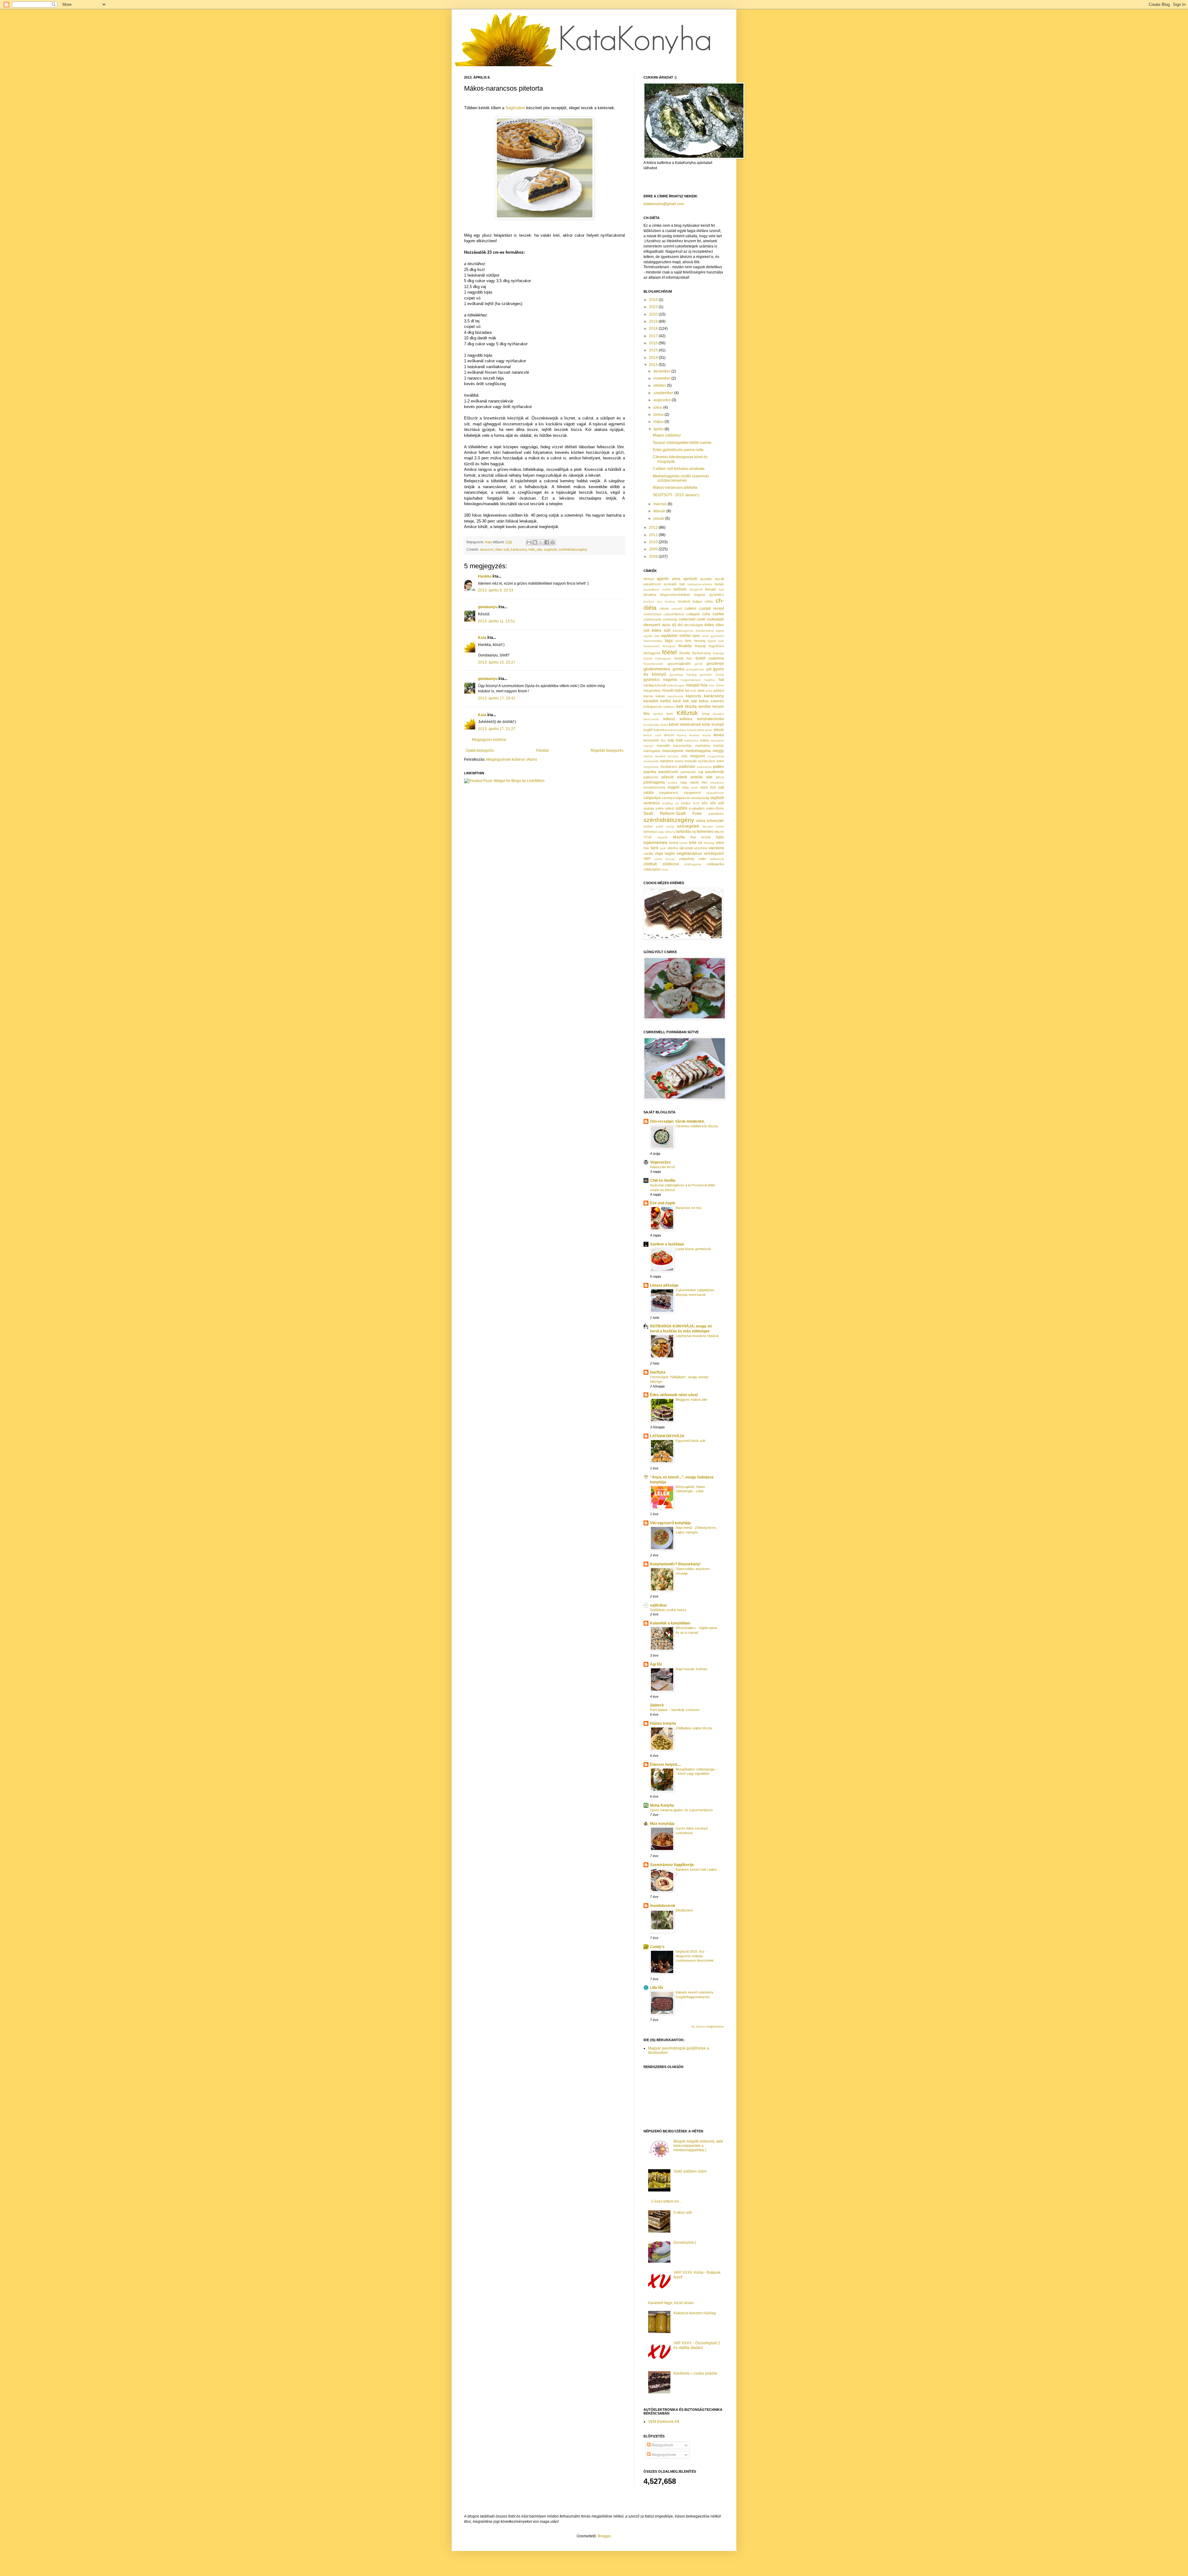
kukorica (660, 730)
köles (664, 725)
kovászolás (651, 725)
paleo (719, 766)
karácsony (519, 549)
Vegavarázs (660, 1162)
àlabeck (657, 1705)
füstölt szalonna (710, 658)
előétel (685, 636)
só (677, 803)
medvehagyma (698, 751)
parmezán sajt (692, 772)
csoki (701, 619)
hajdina (710, 680)
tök (700, 843)
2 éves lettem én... (666, 2201)
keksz (704, 701)
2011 (654, 535)
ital (687, 690)
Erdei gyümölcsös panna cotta (678, 450)
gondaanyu (488, 607)
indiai (679, 690)
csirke (718, 614)
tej (694, 832)
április (659, 429)
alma (676, 579)
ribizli (704, 787)
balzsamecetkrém (700, 584)
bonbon (649, 602)
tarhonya (650, 832)
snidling (667, 803)
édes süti (502, 549)
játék (701, 690)
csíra (706, 614)
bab (682, 584)
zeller (702, 859)
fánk (688, 641)
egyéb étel (652, 636)
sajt (721, 787)
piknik (682, 777)
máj (671, 740)
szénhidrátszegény (573, 549)
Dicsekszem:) (685, 2243)
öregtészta (651, 767)
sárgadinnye (715, 793)
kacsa (648, 696)
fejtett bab (716, 641)
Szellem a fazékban (667, 1244)
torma (683, 843)
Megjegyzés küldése (489, 740)
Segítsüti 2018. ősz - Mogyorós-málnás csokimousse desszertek (695, 1956)
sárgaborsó (692, 793)
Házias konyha (663, 1723)
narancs (667, 761)
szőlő (660, 826)
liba (663, 740)
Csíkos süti (683, 2213)
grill (709, 669)
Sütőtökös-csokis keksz (668, 1610)
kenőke (705, 707)
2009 (654, 549)
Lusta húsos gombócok (693, 1249)
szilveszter (715, 821)
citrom (664, 609)
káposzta (693, 696)
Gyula (720, 675)
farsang (700, 641)
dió (680, 625)
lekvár (719, 730)
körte (706, 725)
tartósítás (684, 832)
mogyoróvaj (716, 756)
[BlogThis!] (535, 542)
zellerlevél (717, 859)
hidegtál (693, 685)
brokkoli (684, 601)
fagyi (669, 641)
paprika (650, 772)
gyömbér (706, 675)
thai (693, 837)
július (658, 407)
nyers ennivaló (686, 761)
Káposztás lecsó (663, 1167)
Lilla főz (657, 1988)
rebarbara (717, 783)
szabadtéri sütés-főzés (706, 808)
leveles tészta (700, 735)
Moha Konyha (662, 1805)
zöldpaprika (715, 864)
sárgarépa (652, 798)
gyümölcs (652, 680)
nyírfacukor (707, 761)
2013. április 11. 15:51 (497, 621)
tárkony (670, 832)
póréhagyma (654, 782)
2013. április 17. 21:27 (497, 729)
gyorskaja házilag (683, 675)
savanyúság (700, 798)
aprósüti (690, 579)
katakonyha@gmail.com (664, 204)
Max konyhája (662, 1824)
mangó (648, 746)
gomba (678, 669)
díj (674, 625)
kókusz (669, 719)
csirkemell (687, 619)
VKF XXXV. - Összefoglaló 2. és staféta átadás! (697, 2345)
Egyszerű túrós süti (690, 1441)
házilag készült (655, 685)
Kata (482, 638)
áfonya (649, 579)
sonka (686, 803)
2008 (654, 557)
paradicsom (668, 772)
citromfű (677, 609)
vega (659, 854)
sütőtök (681, 808)
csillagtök (693, 614)
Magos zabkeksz (667, 435)
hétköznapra (676, 685)
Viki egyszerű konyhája (670, 1523)
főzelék (685, 653)
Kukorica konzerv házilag (695, 2313)
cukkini (691, 609)
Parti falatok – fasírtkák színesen (675, 1710)
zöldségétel (652, 869)
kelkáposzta (653, 707)
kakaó (660, 696)
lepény (682, 735)
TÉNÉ (648, 837)
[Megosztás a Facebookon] (547, 542)
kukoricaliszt (696, 730)
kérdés (658, 714)
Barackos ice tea (688, 1208)
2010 (654, 542)
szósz (648, 826)
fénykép (685, 646)
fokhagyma (652, 653)
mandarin (717, 740)
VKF (647, 859)
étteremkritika (653, 641)
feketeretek (652, 646)
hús (704, 685)
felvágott (669, 646)
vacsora (716, 848)
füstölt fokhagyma (657, 658)
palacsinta (704, 767)
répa (685, 787)
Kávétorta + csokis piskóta (695, 2373)
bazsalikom (651, 589)
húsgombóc (652, 690)
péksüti (667, 777)
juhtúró (719, 690)
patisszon (651, 777)
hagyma (670, 680)
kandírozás (676, 696)
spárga (649, 808)
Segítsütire (515, 108)
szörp (670, 826)
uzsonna (700, 848)
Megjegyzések (663, 2455)
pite (539, 549)
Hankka (485, 576)
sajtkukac (659, 1605)
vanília (648, 854)
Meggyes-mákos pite (691, 1400)
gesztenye (715, 664)
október (660, 385)
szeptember (664, 393)
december (662, 371)
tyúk (663, 848)
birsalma (650, 595)
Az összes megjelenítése (708, 2027)
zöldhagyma (693, 864)
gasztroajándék (679, 664)
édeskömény (705, 631)
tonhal (674, 843)
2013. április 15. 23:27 (497, 662)
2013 (654, 365)
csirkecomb (652, 619)
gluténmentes (657, 669)
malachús (691, 740)
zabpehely (687, 859)
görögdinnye (695, 669)
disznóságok (694, 625)
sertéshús (652, 803)
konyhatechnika (711, 719)
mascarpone (673, 751)
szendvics (716, 814)
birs (721, 589)
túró (654, 848)
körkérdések (691, 725)
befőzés (680, 589)
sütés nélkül (665, 808)
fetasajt (700, 646)
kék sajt (690, 701)
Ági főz (656, 1664)
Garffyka (658, 1372)
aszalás (706, 579)
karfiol (666, 701)
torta (693, 843)
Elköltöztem (684, 1910)
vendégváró (714, 854)
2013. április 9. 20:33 (496, 590)
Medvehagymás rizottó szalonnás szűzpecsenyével (681, 478)
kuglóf (648, 730)
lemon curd (652, 735)
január (659, 518)
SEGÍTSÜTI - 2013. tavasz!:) (676, 495)
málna (704, 740)
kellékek (669, 707)
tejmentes (705, 832)
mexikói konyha (667, 756)
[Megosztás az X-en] (541, 542)
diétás (666, 625)
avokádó (670, 584)
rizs (713, 787)
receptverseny (654, 787)
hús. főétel (716, 685)
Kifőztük (687, 713)
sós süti (717, 803)
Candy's (657, 1947)
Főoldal (542, 750)
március (661, 504)
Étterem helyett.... (665, 1765)
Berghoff (696, 589)
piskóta (697, 777)
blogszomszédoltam (675, 595)
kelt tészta (687, 706)
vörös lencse (665, 859)
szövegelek (688, 826)
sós (705, 803)
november (662, 378)
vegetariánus (689, 853)
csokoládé (715, 619)
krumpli (718, 725)
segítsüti (550, 549)
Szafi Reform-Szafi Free (673, 813)
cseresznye (652, 614)
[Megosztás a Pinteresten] (553, 542)
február (660, 511)
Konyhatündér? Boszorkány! (675, 1564)
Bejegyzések (662, 2445)
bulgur (697, 601)
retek (694, 787)
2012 (654, 527)
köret (674, 724)
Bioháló (710, 589)
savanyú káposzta (676, 798)
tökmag (709, 843)
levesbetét (651, 740)
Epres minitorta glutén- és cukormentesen (681, 1810)
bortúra (670, 602)
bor (660, 602)
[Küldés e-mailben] (529, 542)
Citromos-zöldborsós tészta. (697, 1126)
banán (719, 584)
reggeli (674, 787)
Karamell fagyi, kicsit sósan (671, 2303)
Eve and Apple (663, 1203)
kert (670, 714)
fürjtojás (718, 653)
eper (696, 636)
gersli (699, 664)
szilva (701, 821)
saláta (649, 793)
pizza (720, 777)
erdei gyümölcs (713, 636)
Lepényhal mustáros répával (697, 1336)
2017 (654, 336)
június (659, 415)
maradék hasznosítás (674, 746)
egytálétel (669, 636)
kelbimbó (717, 701)
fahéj (679, 641)
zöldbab (650, 864)
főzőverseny (702, 653)
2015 (654, 350)
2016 (654, 343)
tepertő (663, 837)
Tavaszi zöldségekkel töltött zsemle (682, 443)
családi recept (711, 609)
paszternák (715, 772)
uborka (673, 848)
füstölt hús (683, 658)
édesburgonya (683, 631)
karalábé (651, 701)
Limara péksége (664, 1285)
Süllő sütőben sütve (690, 2171)
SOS (696, 803)
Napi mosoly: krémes (692, 1669)
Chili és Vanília (663, 1180)
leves (719, 735)
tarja (661, 832)
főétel (669, 652)
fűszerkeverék (653, 664)
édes (709, 625)
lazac (709, 730)
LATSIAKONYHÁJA (667, 1436)
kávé (677, 701)
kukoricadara (677, 730)
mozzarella (651, 761)
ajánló (663, 578)
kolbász (686, 719)
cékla (709, 601)
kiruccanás (651, 719)
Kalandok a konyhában (670, 1623)
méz (684, 756)
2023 (654, 307)
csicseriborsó (674, 614)
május (659, 422)
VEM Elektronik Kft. (664, 2422)
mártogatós (652, 751)
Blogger (604, 2536)
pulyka (673, 783)
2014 (654, 358)
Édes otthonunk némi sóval (674, 1395)
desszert (487, 549)
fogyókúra (716, 646)
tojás (720, 837)
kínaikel (719, 714)
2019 (654, 321)
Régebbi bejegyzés (607, 750)
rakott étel (698, 782)
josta (709, 691)
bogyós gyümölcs (709, 595)
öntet (720, 761)
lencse (669, 735)
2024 (654, 300)
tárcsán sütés (713, 826)
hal (721, 680)
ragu (684, 782)
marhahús (703, 746)
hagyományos (691, 680)
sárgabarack (669, 793)
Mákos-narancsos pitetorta (675, 488)
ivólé (693, 691)
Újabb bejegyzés (480, 750)
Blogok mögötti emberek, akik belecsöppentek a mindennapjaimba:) (698, 2146)
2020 (654, 314)
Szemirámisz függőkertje (672, 1865)
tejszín (719, 832)
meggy (718, 751)
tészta (679, 837)
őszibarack (669, 767)
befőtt (667, 589)
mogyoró (698, 756)
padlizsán (687, 767)
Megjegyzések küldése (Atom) (512, 759)
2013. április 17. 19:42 (497, 698)
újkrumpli (686, 848)
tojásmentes (655, 842)
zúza (665, 869)
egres (720, 631)
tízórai (706, 837)
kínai (706, 714)
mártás (719, 746)
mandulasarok (663, 1906)
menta (648, 756)
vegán (670, 854)
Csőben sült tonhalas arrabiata (679, 469)
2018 (654, 329)
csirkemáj (670, 619)
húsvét (668, 690)
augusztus (663, 400)
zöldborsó (671, 864)
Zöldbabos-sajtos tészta (694, 1728)
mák (532, 549)
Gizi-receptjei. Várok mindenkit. (677, 1121)
